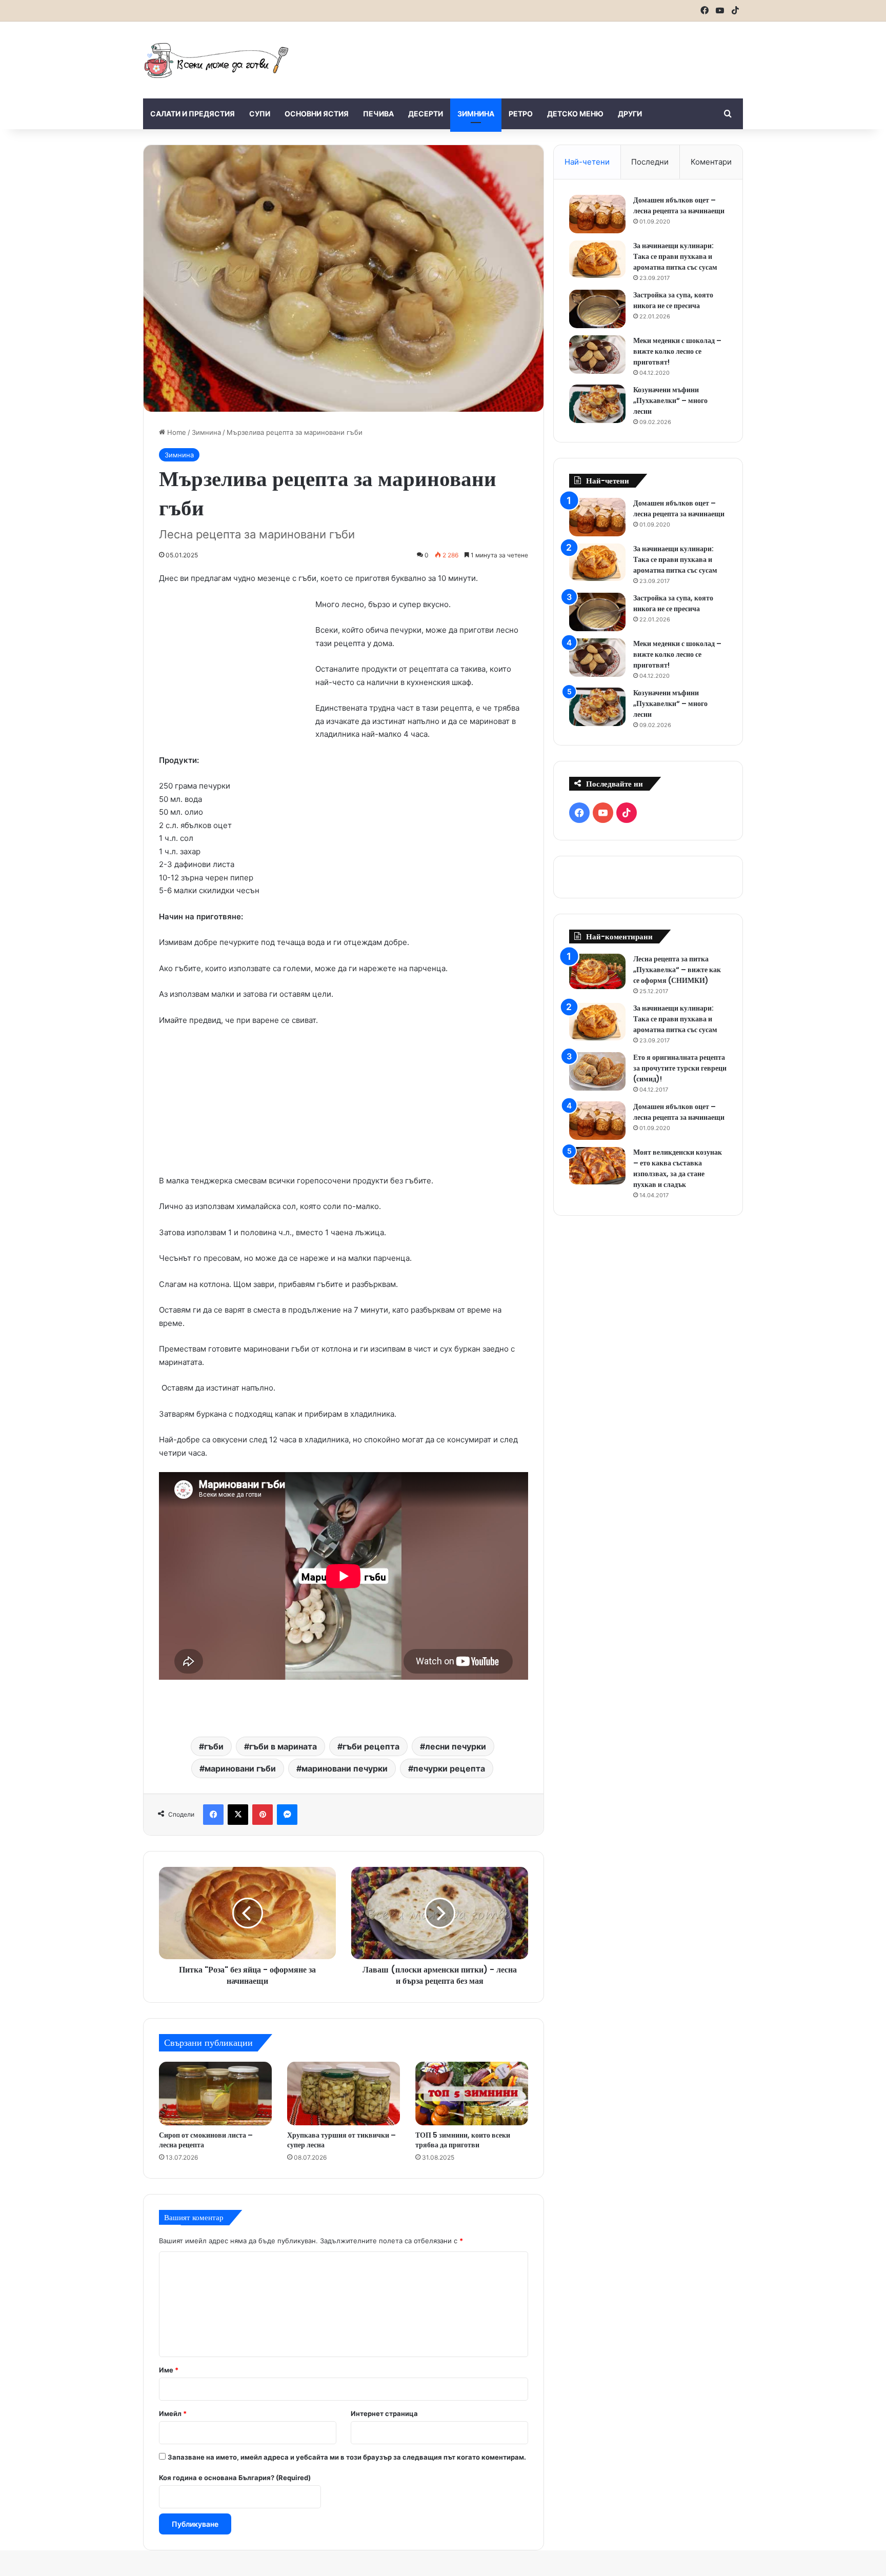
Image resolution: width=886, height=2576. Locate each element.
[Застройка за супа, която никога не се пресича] (597, 309)
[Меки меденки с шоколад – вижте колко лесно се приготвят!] (597, 355)
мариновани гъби (240, 1768)
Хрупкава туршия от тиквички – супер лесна (341, 2140)
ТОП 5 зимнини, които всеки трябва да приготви (463, 2140)
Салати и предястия (193, 114)
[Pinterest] (263, 1815)
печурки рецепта (449, 1768)
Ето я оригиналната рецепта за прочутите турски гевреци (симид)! (680, 1068)
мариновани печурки (345, 1768)
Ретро (521, 114)
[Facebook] (213, 1815)
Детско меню (575, 114)
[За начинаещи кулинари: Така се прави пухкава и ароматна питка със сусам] (597, 259)
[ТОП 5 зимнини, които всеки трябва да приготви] (472, 2094)
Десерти (426, 114)
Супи (260, 114)
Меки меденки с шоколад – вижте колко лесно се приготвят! (677, 351)
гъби (214, 1746)
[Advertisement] (546, 55)
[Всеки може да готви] (216, 60)
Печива (378, 114)
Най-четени (587, 162)
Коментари (711, 162)
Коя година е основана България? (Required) (235, 2478)
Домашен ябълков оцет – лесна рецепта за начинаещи (679, 205)
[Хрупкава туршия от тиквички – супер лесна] (344, 2094)
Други (630, 114)
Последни (650, 162)
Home (176, 432)
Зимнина (476, 114)
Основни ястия (317, 114)
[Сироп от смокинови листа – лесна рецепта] (215, 2094)
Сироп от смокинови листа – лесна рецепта (206, 2140)
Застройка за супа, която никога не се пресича (673, 300)
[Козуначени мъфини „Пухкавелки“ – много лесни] (597, 404)
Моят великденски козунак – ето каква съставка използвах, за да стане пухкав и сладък (678, 1168)
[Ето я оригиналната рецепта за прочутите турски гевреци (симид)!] (597, 1071)
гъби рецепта (371, 1746)
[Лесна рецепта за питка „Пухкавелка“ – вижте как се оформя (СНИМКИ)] (597, 971)
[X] (238, 1815)
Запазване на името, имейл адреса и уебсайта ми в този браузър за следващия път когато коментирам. (347, 2457)
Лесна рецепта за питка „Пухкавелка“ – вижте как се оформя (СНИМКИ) (677, 970)
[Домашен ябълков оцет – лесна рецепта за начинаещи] (597, 214)
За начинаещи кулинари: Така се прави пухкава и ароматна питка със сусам (675, 256)
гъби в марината (283, 1746)
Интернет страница (384, 2413)
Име (169, 2370)
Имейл (173, 2413)
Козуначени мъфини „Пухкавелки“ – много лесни (670, 400)
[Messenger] (287, 1815)
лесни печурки (456, 1746)
